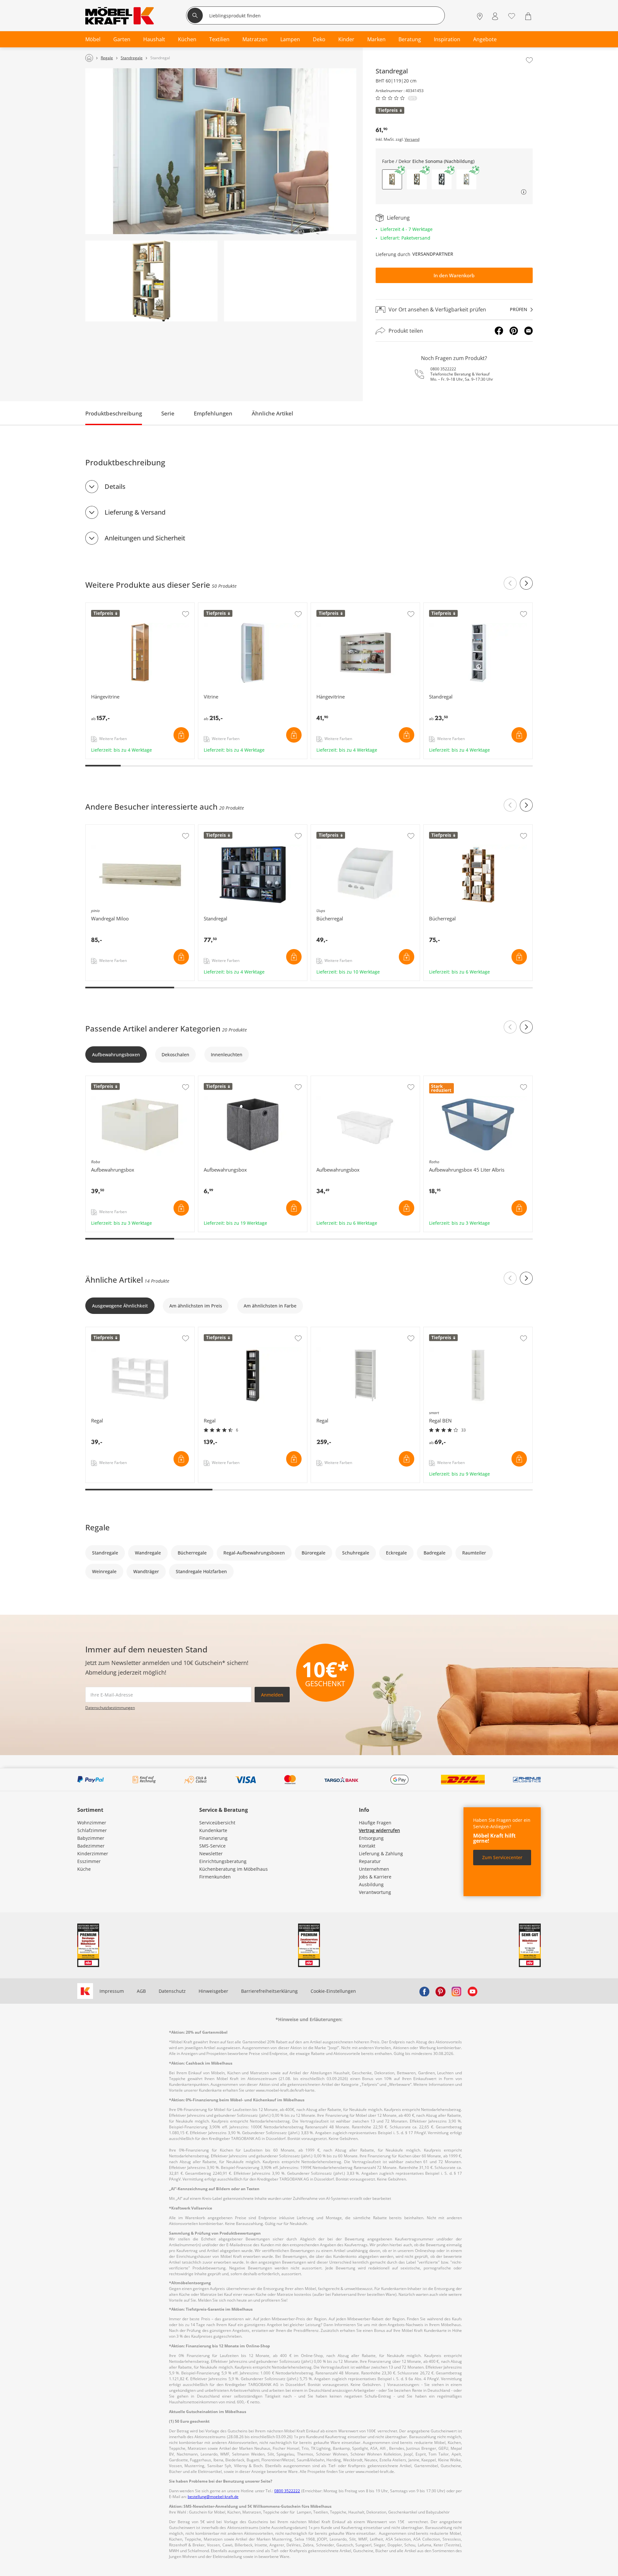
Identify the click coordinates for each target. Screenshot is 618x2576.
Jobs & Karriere (375, 1877)
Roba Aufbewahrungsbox (113, 1079)
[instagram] (456, 1991)
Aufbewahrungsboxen (116, 1055)
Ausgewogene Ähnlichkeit (120, 1306)
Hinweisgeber (213, 1991)
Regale (98, 1527)
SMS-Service (212, 1846)
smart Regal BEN (442, 1330)
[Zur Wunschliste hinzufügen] (529, 60)
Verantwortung (375, 1892)
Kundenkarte (213, 1830)
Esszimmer (89, 1861)
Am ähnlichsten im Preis (196, 1306)
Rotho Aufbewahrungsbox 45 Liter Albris (468, 1079)
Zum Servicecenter (502, 1857)
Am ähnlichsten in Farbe (270, 1306)
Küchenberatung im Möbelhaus (234, 1869)
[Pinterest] (514, 331)
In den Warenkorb (454, 275)
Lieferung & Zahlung (381, 1854)
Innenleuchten (227, 1055)
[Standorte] (480, 16)
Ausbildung (371, 1884)
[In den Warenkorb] (181, 735)
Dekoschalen (175, 1055)
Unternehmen (374, 1869)
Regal (92, 1330)
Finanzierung (213, 1838)
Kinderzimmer (93, 1854)
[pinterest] (440, 1991)
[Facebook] (499, 331)
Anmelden (272, 1695)
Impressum (112, 1991)
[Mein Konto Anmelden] (495, 16)
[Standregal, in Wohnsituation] (221, 151)
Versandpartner (433, 254)
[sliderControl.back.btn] (510, 583)
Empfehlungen (213, 413)
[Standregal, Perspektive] (151, 281)
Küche (84, 1869)
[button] (417, 179)
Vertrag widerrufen (379, 1830)
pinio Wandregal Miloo (111, 828)
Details (115, 486)
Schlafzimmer (92, 1830)
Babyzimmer (91, 1838)
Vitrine (206, 606)
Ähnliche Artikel (272, 413)
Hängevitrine (100, 606)
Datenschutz (172, 1991)
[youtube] (473, 1991)
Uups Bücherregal (331, 828)
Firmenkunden (215, 1877)
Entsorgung (371, 1838)
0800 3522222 (443, 369)
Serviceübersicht (217, 1823)
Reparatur (370, 1861)
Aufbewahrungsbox (220, 1079)
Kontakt (367, 1846)
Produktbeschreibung (114, 413)
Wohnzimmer (92, 1823)
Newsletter (211, 1854)
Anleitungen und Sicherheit (145, 538)
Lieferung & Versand (135, 512)
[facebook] (424, 1991)
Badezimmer (91, 1846)
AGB (141, 1991)
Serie (168, 413)
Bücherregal (437, 828)
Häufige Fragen (375, 1823)
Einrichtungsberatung (223, 1861)
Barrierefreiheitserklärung (269, 1991)
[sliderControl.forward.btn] (526, 583)
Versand (412, 139)
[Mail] (529, 331)
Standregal (436, 606)
